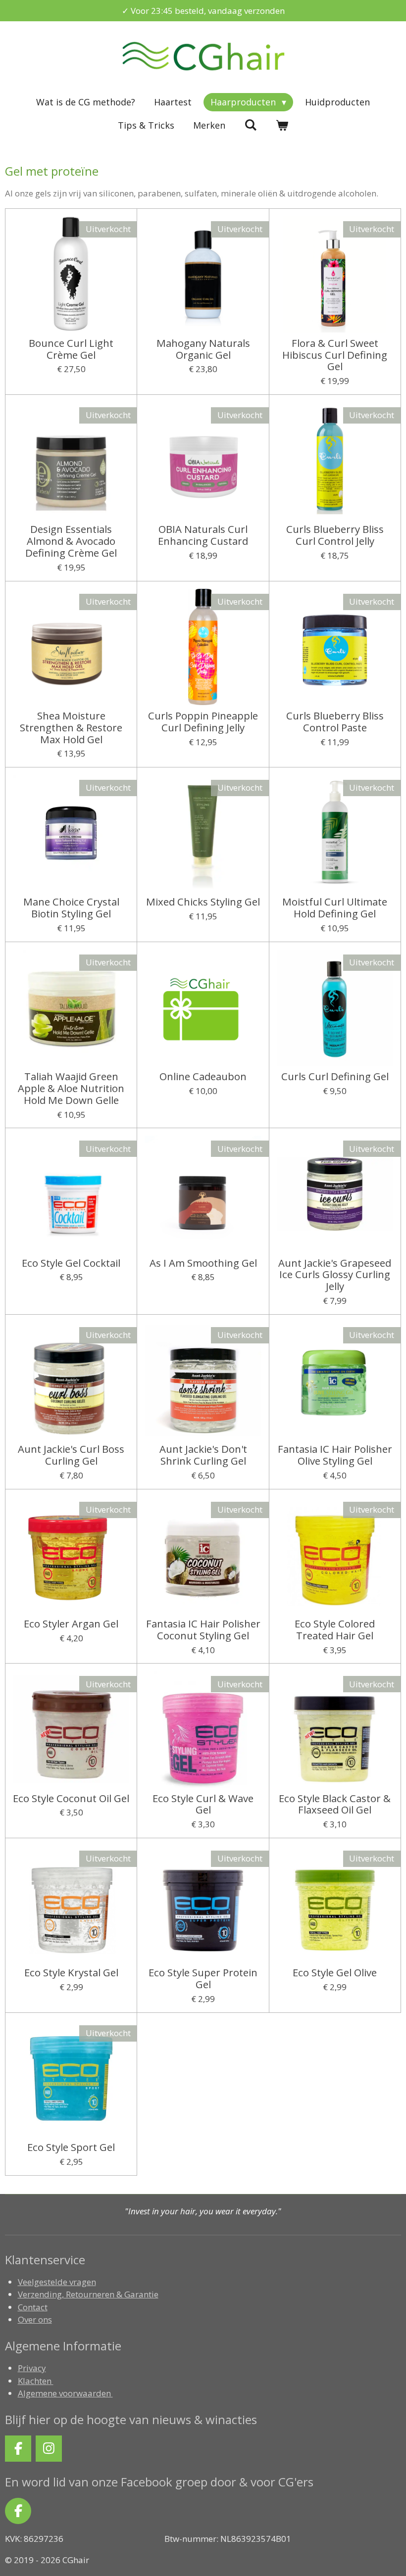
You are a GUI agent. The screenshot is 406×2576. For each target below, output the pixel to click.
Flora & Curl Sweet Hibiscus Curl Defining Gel (335, 355)
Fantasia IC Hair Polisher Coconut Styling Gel (203, 1630)
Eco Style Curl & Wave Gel (203, 1805)
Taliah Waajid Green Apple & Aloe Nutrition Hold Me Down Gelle (71, 1088)
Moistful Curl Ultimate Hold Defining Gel (335, 908)
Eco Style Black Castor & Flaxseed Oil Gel (335, 1805)
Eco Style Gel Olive (335, 1973)
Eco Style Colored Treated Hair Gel (335, 1630)
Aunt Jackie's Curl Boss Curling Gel (71, 1455)
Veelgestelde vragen (57, 2282)
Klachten (36, 2381)
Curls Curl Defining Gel (335, 1077)
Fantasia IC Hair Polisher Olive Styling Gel (335, 1455)
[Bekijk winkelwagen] (282, 125)
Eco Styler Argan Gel (71, 1624)
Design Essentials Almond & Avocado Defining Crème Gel (71, 541)
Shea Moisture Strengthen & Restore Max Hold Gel (71, 728)
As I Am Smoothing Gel (203, 1263)
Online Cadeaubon (203, 1077)
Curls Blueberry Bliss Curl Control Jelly (335, 535)
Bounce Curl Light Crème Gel (71, 349)
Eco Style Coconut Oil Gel (71, 1799)
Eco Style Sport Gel (71, 2147)
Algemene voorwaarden (65, 2393)
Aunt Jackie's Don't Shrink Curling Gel (203, 1455)
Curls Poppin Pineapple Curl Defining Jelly (203, 722)
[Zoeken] (250, 125)
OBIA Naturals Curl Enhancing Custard (203, 535)
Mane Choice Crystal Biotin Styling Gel (71, 908)
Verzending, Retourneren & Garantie (88, 2294)
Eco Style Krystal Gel (71, 1973)
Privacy (32, 2368)
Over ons (35, 2319)
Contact (33, 2307)
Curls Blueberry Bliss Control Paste (335, 722)
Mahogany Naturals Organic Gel (203, 349)
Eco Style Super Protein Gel (203, 1979)
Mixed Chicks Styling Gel (203, 902)
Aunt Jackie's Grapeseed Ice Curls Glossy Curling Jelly (335, 1275)
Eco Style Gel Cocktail (71, 1263)
